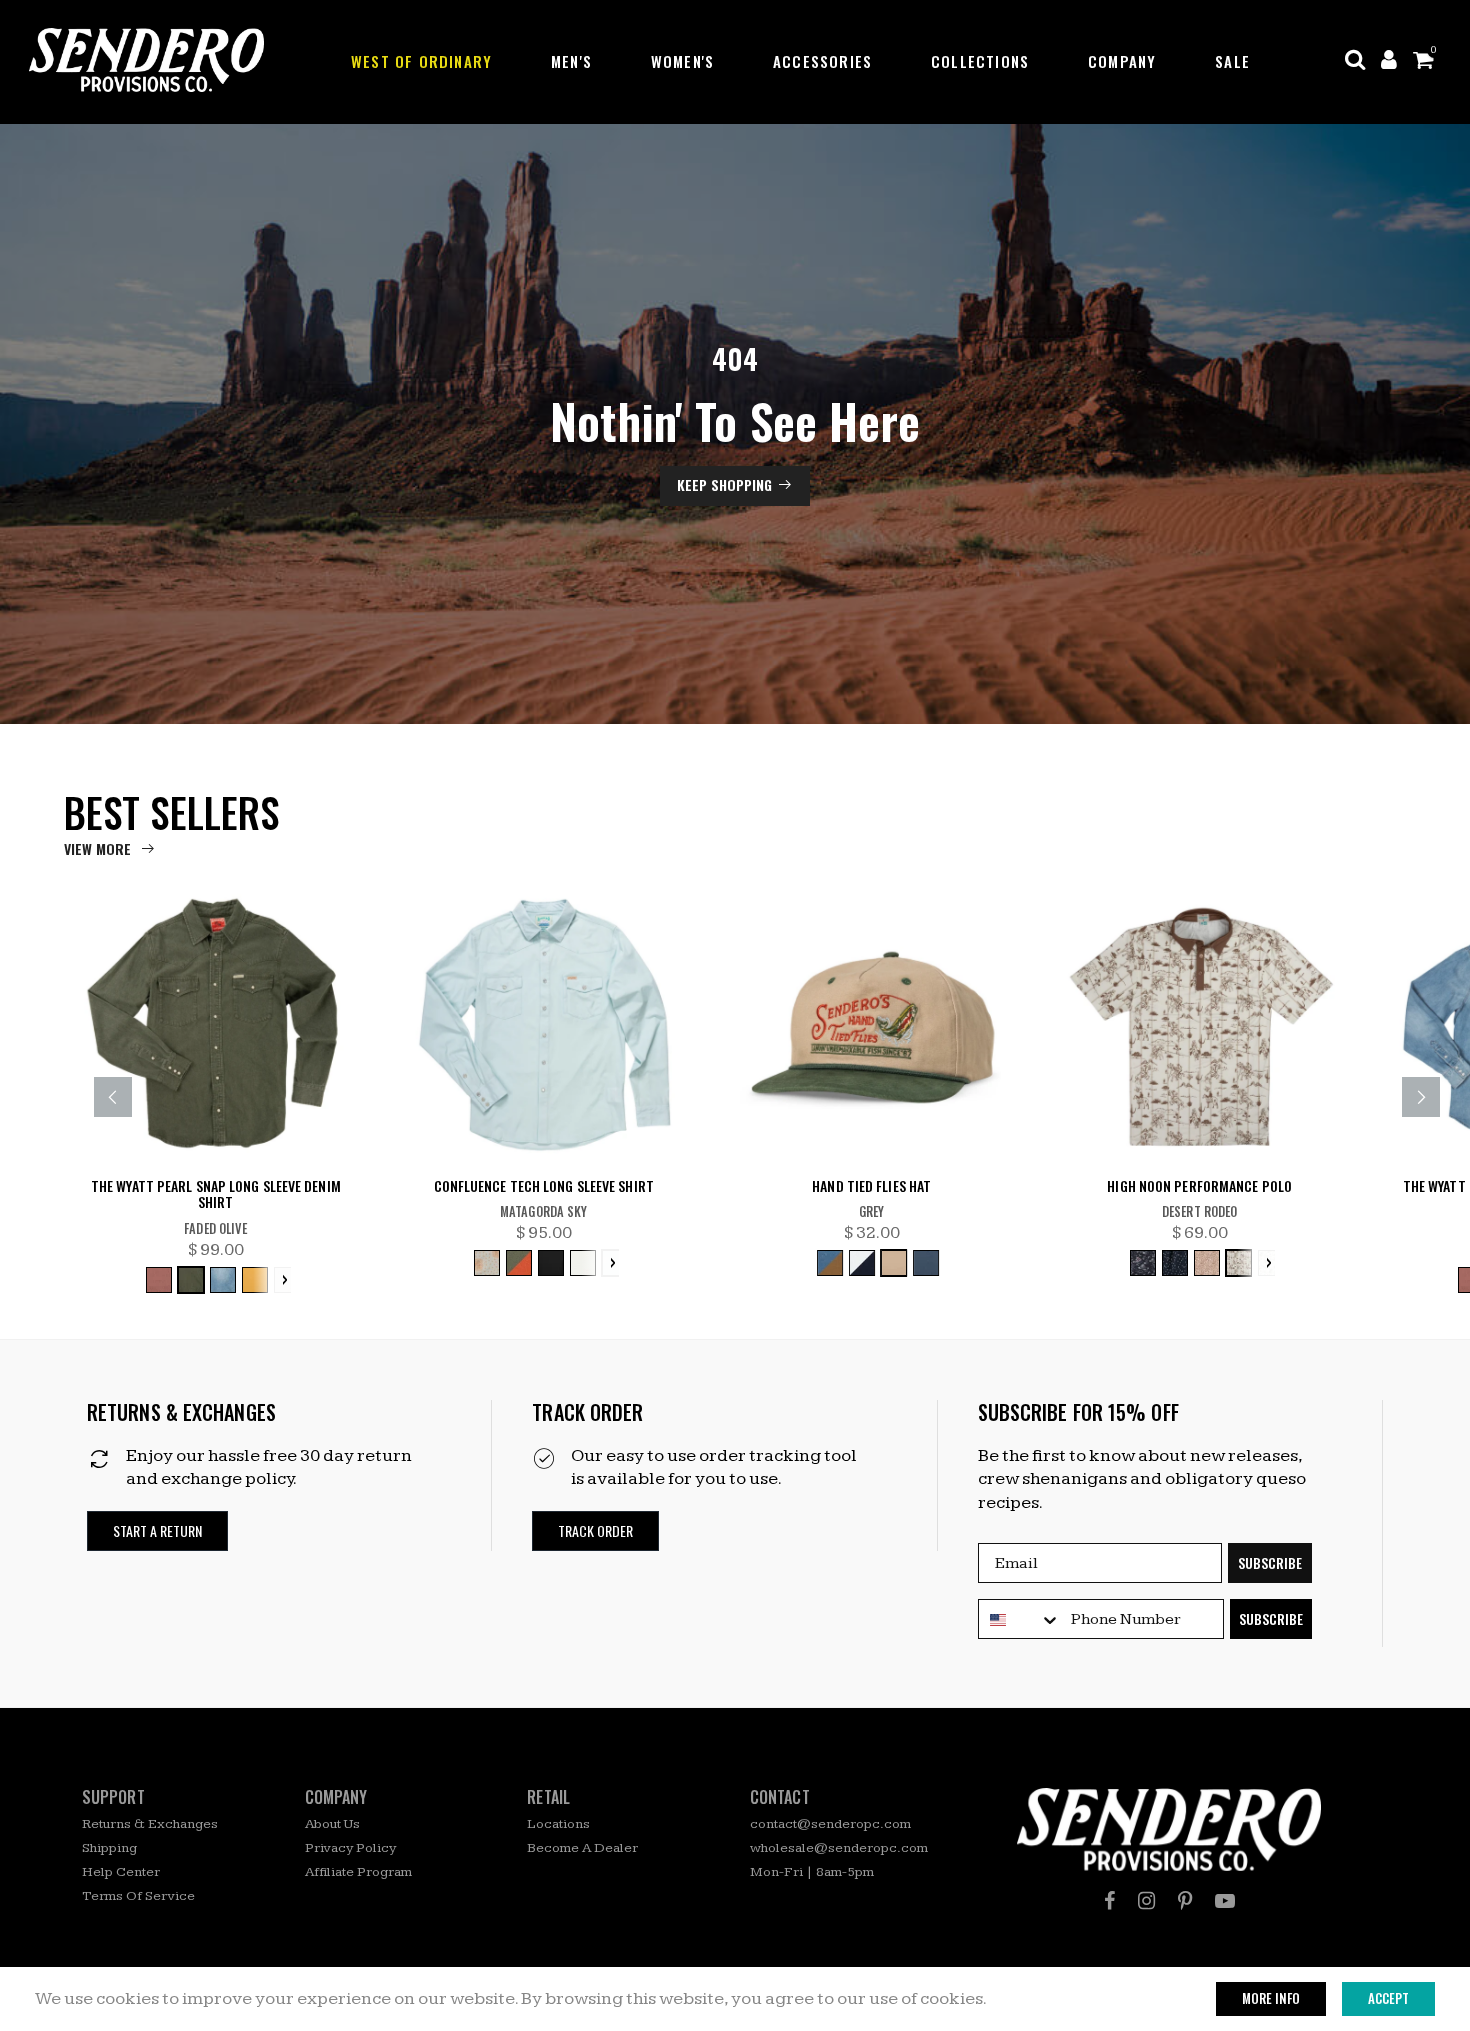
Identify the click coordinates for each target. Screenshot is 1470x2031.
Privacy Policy (350, 1848)
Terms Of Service (138, 1896)
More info (1271, 1998)
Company (1122, 61)
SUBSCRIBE (1270, 1562)
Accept (1388, 1998)
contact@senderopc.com (830, 1824)
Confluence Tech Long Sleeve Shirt (544, 1186)
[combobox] (1020, 1620)
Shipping (109, 1848)
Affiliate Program (358, 1872)
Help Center (121, 1872)
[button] (157, 1531)
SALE (1232, 61)
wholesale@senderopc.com (839, 1848)
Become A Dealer (582, 1848)
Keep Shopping (724, 484)
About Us (332, 1824)
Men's (571, 61)
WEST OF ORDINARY (421, 61)
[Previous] (113, 1097)
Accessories (822, 61)
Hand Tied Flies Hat (871, 1186)
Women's (682, 61)
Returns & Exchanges (150, 1824)
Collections (980, 61)
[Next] (1421, 1097)
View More (97, 848)
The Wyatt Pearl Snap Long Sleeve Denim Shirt (216, 1195)
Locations (558, 1824)
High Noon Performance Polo (1199, 1186)
